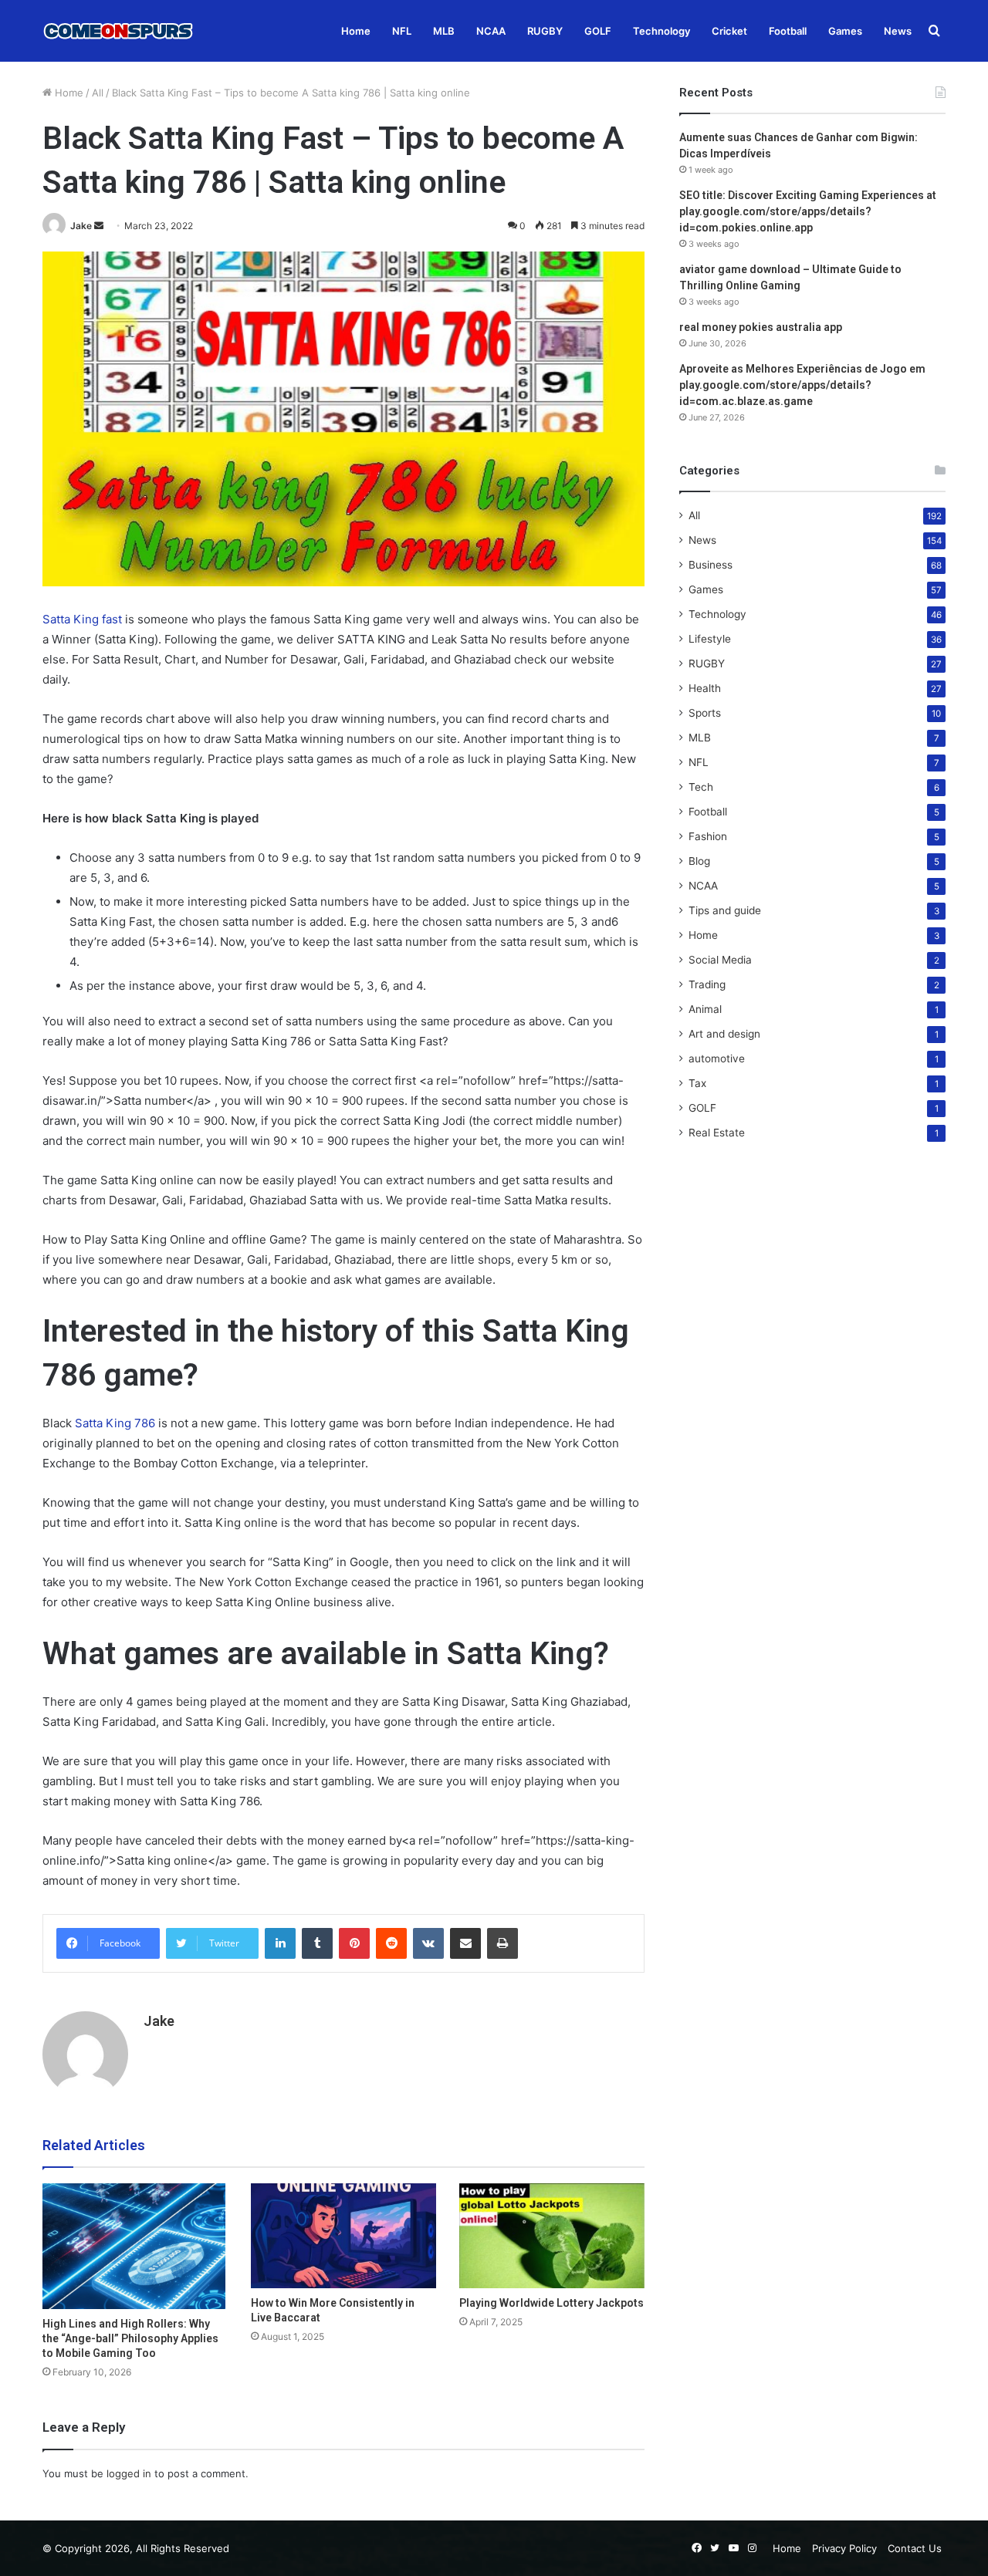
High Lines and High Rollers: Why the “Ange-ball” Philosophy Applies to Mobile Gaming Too (130, 2338)
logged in (129, 2473)
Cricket (729, 31)
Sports (705, 713)
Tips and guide (725, 910)
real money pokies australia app (761, 327)
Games (845, 31)
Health (705, 688)
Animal (705, 1009)
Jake (81, 226)
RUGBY (545, 31)
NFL (402, 31)
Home (356, 31)
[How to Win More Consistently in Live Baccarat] (343, 2235)
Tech (701, 787)
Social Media (720, 960)
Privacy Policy (844, 2548)
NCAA (491, 31)
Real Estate (717, 1133)
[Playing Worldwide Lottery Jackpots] (552, 2235)
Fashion (708, 836)
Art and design (724, 1034)
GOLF (598, 31)
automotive (717, 1058)
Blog (699, 861)
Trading (707, 984)
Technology (661, 31)
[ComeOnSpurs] (120, 31)
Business (711, 565)
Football (788, 31)
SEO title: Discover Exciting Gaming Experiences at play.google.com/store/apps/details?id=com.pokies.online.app (808, 211)
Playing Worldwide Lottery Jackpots (552, 2303)
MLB (444, 31)
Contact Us (915, 2548)
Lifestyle (710, 639)
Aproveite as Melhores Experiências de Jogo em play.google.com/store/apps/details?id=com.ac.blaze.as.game (802, 385)
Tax (697, 1083)
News (898, 31)
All (98, 93)
